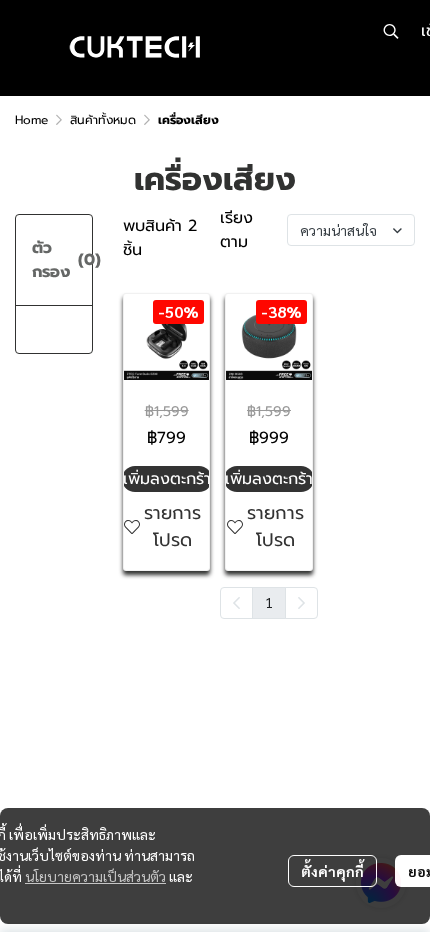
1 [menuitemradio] (269, 602)
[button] (391, 31)
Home (31, 120)
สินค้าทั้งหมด (103, 120)
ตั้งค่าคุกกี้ (332, 871)
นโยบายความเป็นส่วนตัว (95, 876)
